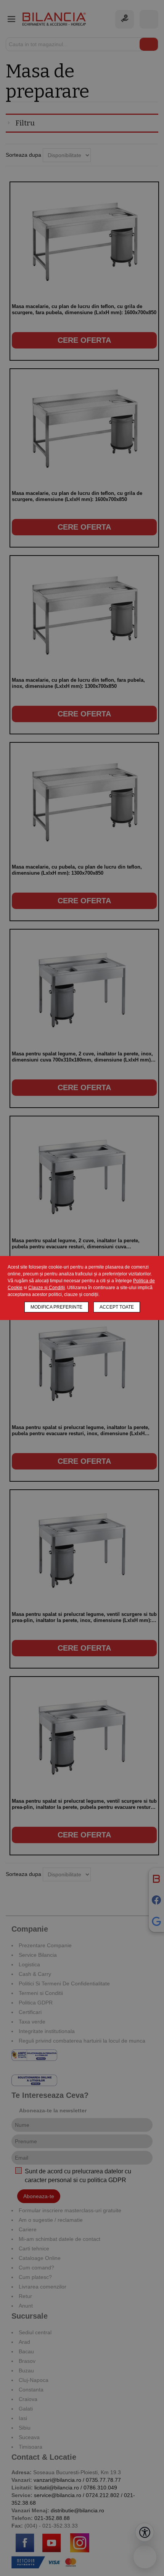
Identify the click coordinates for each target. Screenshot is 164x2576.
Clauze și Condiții (47, 1288)
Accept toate (117, 1307)
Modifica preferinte (56, 1307)
